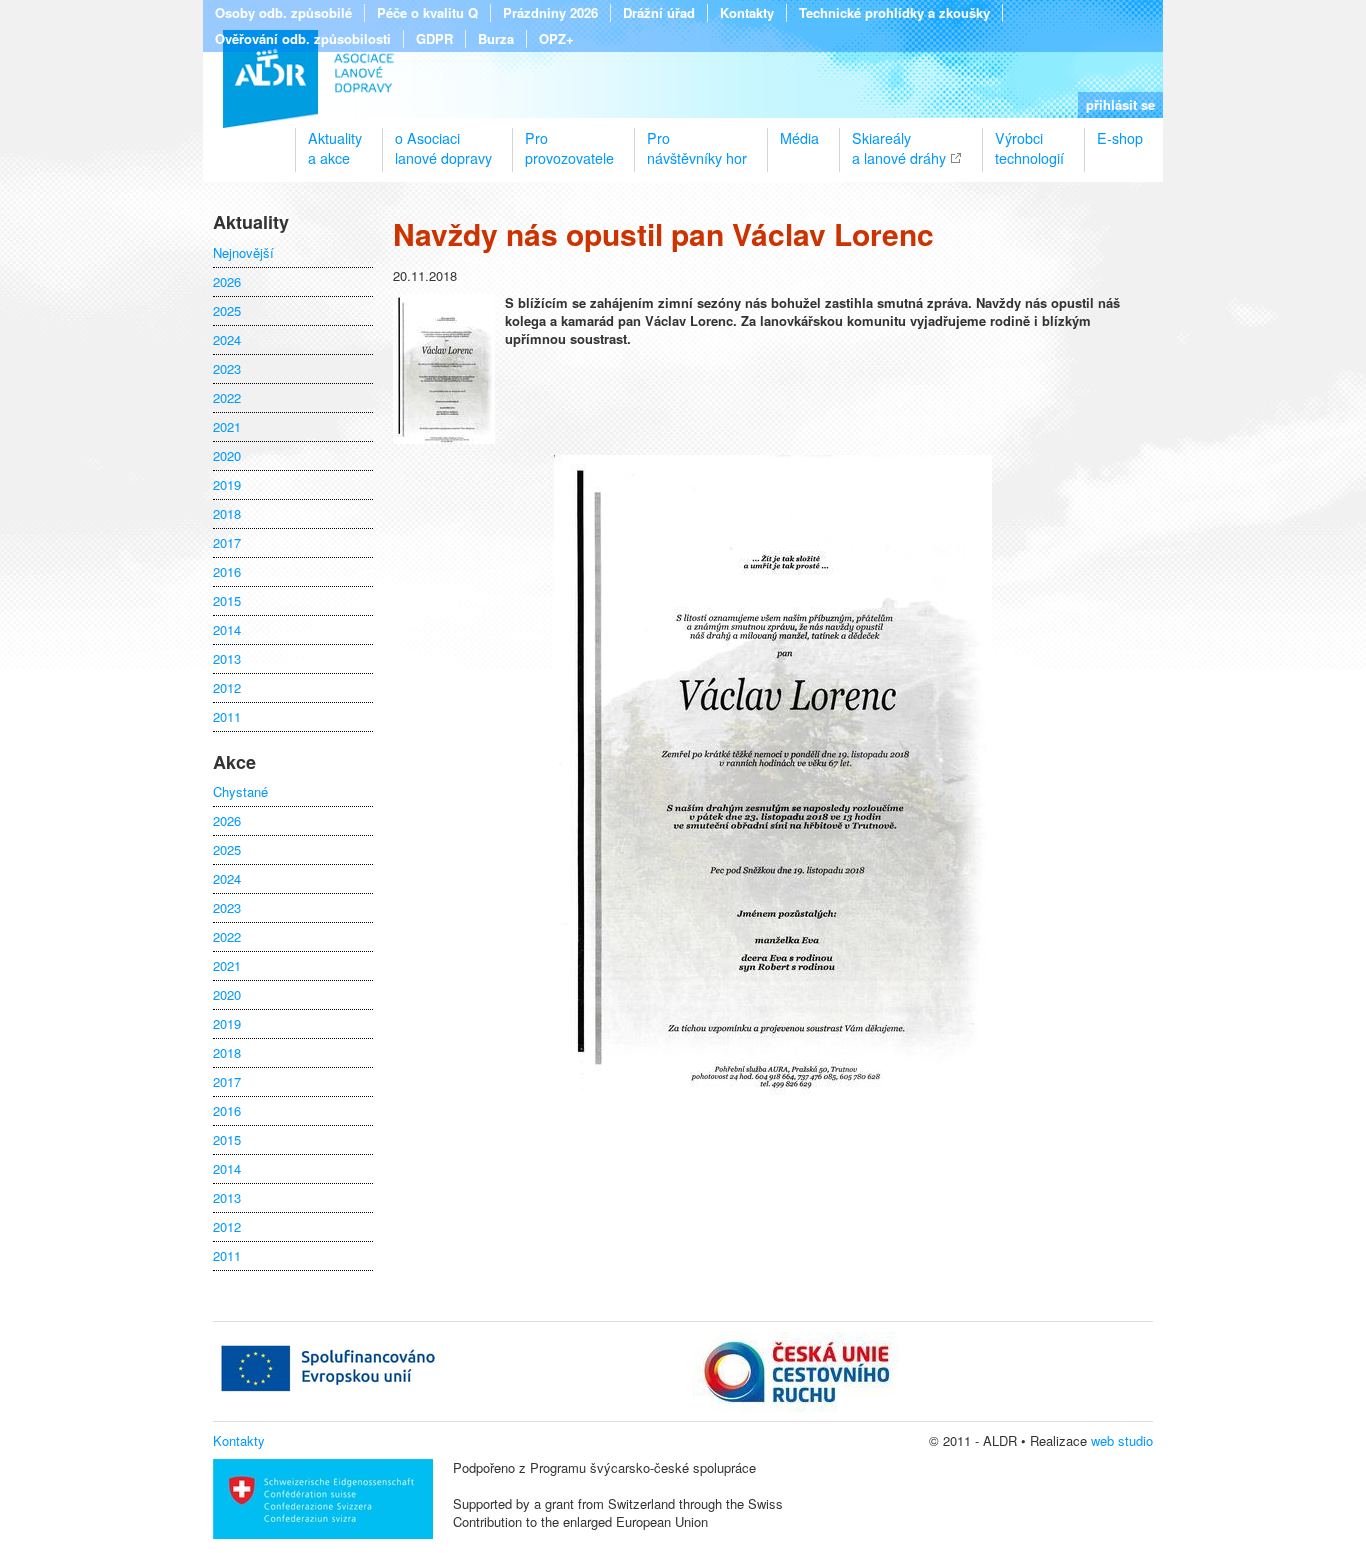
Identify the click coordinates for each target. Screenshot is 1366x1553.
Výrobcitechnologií (1029, 140)
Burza (496, 39)
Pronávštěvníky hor (697, 140)
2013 (227, 659)
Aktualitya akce (335, 140)
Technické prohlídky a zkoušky (894, 13)
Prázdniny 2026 (550, 13)
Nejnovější (243, 253)
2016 (227, 572)
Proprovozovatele (569, 140)
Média (799, 138)
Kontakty (747, 13)
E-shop (1120, 138)
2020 (227, 456)
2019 (227, 485)
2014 (227, 630)
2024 (227, 340)
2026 (227, 282)
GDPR (434, 39)
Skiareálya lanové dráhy (899, 140)
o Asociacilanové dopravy (443, 140)
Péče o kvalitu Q (427, 13)
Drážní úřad (659, 13)
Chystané (240, 792)
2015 (227, 601)
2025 (227, 311)
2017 (227, 543)
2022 (227, 398)
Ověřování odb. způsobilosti (303, 39)
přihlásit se (1120, 104)
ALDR (308, 79)
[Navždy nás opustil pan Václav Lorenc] (444, 438)
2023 (227, 369)
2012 (227, 688)
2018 (227, 514)
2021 (227, 427)
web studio (1122, 1440)
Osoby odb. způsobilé (283, 13)
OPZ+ (556, 39)
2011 (227, 717)
